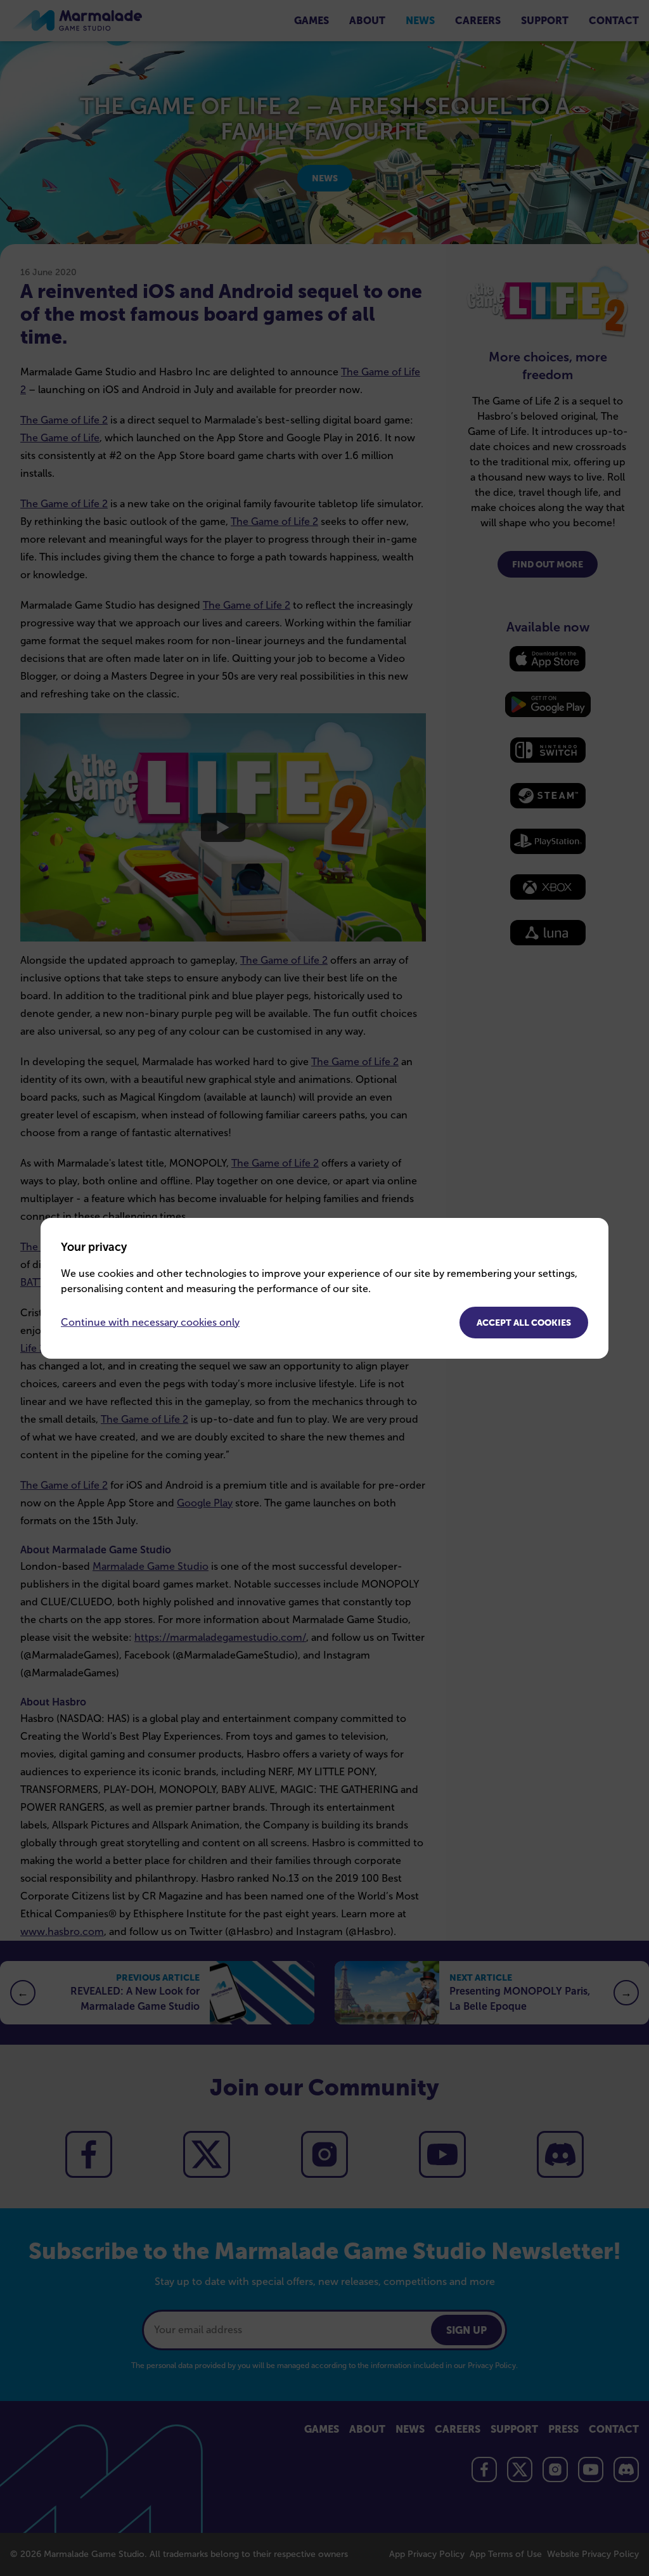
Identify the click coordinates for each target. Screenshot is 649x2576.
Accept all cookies (524, 1323)
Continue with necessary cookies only (150, 1322)
